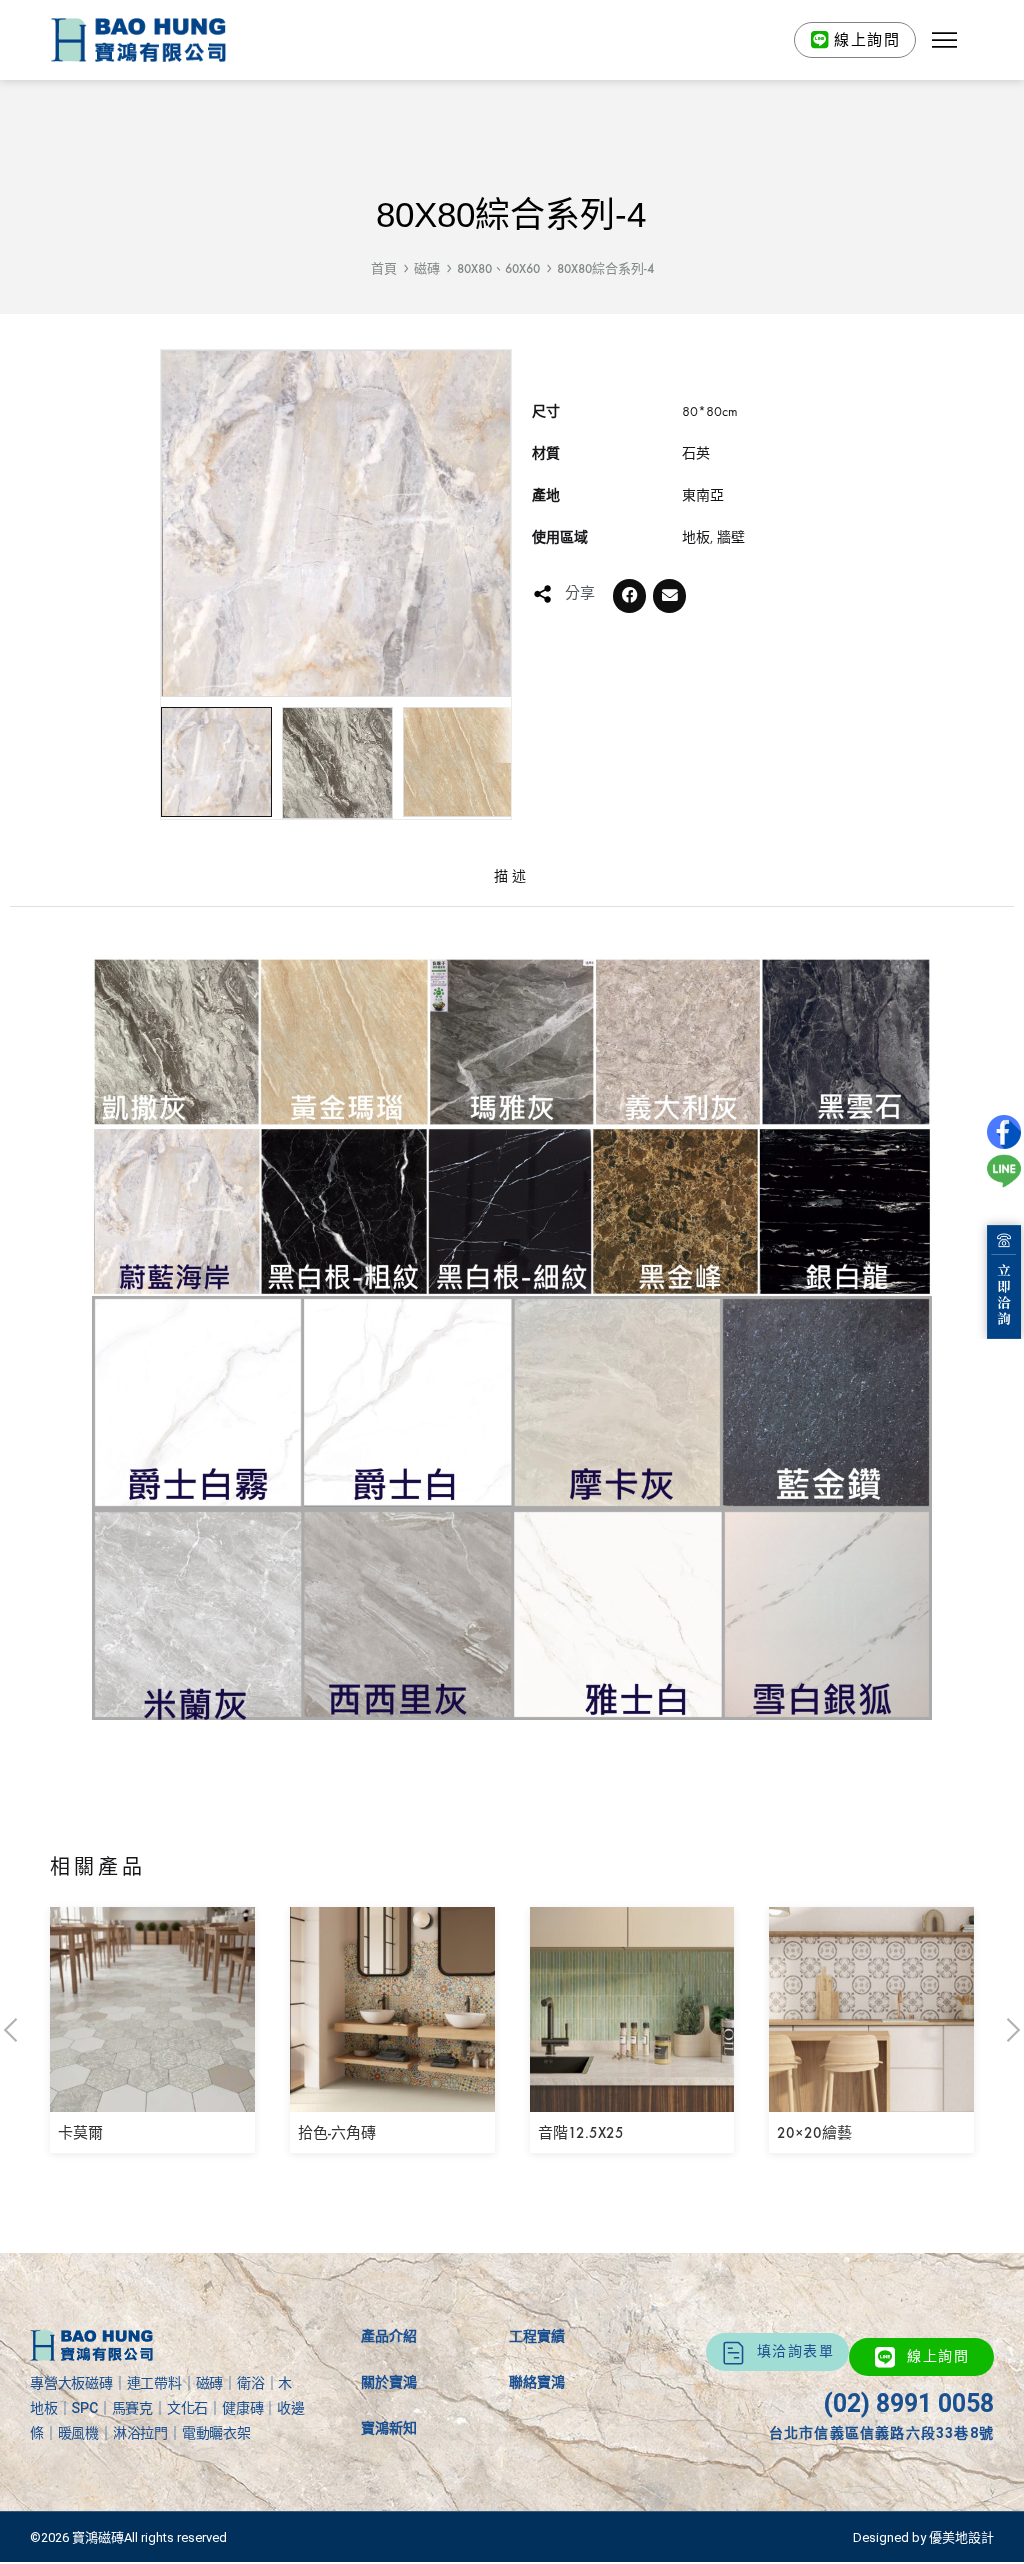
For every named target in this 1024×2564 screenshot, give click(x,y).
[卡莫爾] (152, 2097)
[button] (945, 40)
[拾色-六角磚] (392, 2097)
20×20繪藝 (814, 2133)
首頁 (384, 268)
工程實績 (537, 2336)
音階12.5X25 (581, 2133)
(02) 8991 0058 (908, 2403)
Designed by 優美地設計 (923, 2537)
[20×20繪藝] (871, 2097)
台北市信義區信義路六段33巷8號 (881, 2433)
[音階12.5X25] (632, 2097)
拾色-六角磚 (337, 2133)
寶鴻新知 (389, 2428)
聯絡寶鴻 (537, 2382)
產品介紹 (389, 2336)
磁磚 (427, 268)
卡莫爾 (80, 2133)
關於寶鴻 (389, 2382)
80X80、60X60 (498, 268)
